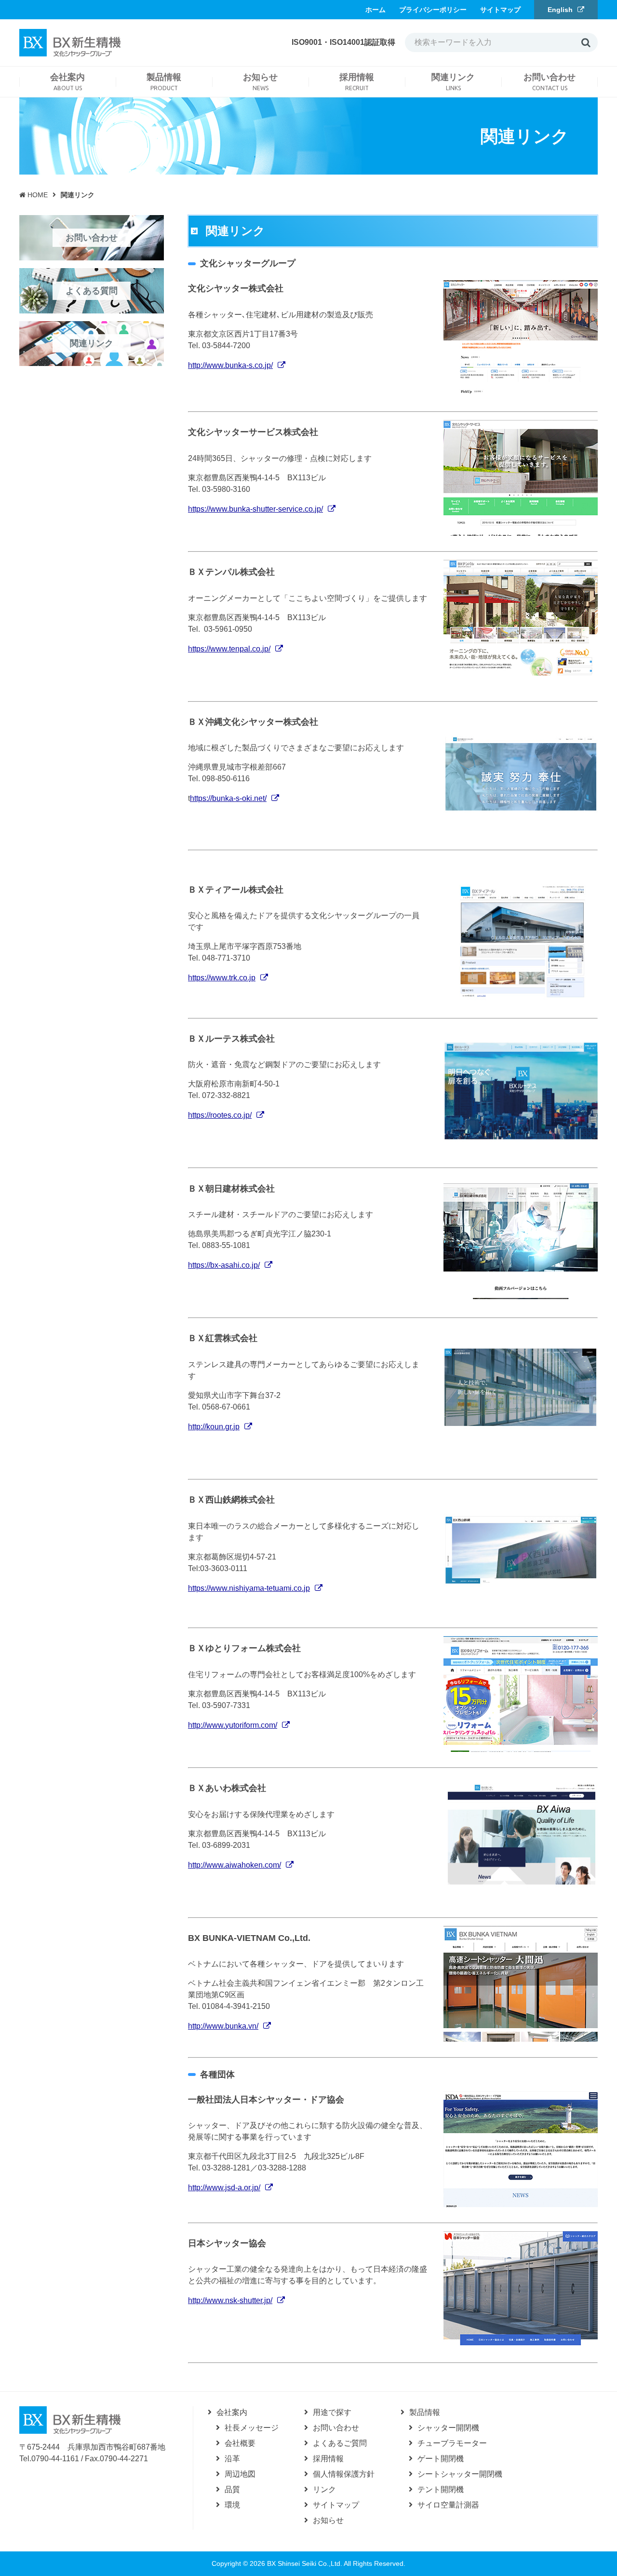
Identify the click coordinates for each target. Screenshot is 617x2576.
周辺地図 (240, 2474)
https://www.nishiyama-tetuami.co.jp (249, 1588)
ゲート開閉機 (441, 2459)
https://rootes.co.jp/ (220, 1115)
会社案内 (232, 2412)
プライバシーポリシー (433, 10)
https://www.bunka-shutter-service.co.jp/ (255, 509)
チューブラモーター (452, 2443)
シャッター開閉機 (448, 2428)
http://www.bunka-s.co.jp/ (230, 365)
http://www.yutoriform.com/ (233, 1725)
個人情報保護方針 (344, 2474)
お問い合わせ (336, 2428)
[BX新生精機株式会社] (70, 2419)
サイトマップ (500, 10)
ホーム (376, 10)
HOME (34, 195)
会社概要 (240, 2443)
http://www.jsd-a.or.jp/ (224, 2188)
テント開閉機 (441, 2489)
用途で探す (332, 2412)
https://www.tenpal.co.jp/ (229, 649)
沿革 (232, 2459)
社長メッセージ (252, 2428)
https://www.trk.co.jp (222, 978)
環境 (232, 2505)
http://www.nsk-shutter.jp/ (230, 2300)
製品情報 (425, 2412)
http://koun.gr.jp (214, 1427)
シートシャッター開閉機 (460, 2474)
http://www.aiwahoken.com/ (235, 1865)
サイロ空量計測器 (448, 2505)
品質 (232, 2489)
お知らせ (328, 2520)
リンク (324, 2489)
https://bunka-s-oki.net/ (228, 798)
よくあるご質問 (340, 2443)
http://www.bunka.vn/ (223, 2026)
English (560, 10)
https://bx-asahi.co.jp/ (224, 1265)
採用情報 (328, 2459)
